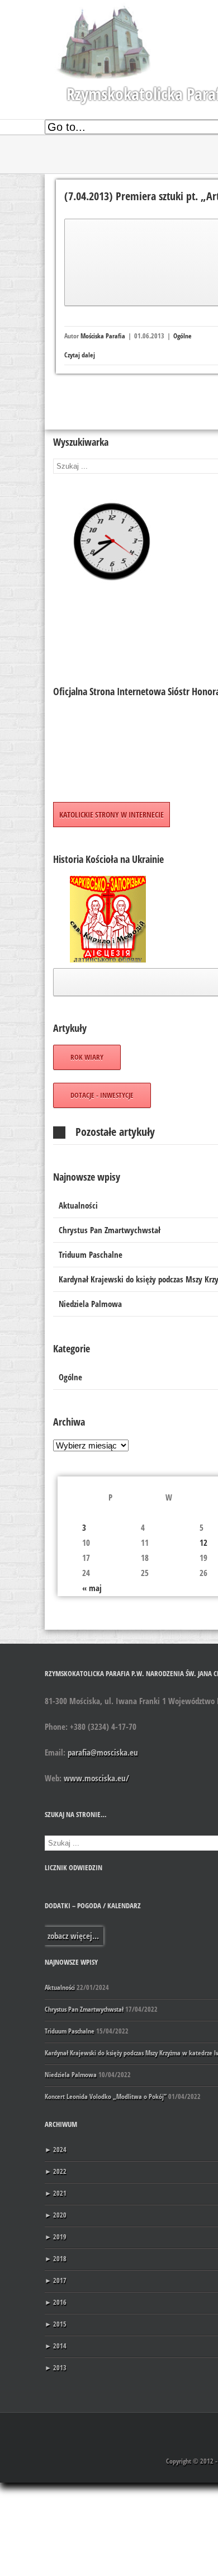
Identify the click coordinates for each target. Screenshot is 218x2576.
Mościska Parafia (103, 336)
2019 (56, 2237)
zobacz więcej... (73, 1936)
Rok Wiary (87, 1057)
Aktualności (60, 1987)
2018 (56, 2259)
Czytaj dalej (80, 355)
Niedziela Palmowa (71, 2075)
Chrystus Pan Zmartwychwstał (84, 2009)
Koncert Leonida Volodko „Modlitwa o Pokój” (106, 2096)
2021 (56, 2193)
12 (203, 1542)
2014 (56, 2346)
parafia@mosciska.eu (103, 1752)
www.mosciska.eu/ (96, 1778)
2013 (56, 2368)
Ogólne (183, 336)
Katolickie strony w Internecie (112, 815)
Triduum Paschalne (70, 2031)
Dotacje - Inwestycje (102, 1095)
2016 (56, 2302)
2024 (56, 2150)
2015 (56, 2324)
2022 (56, 2171)
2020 (56, 2215)
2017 (56, 2280)
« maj (92, 1588)
